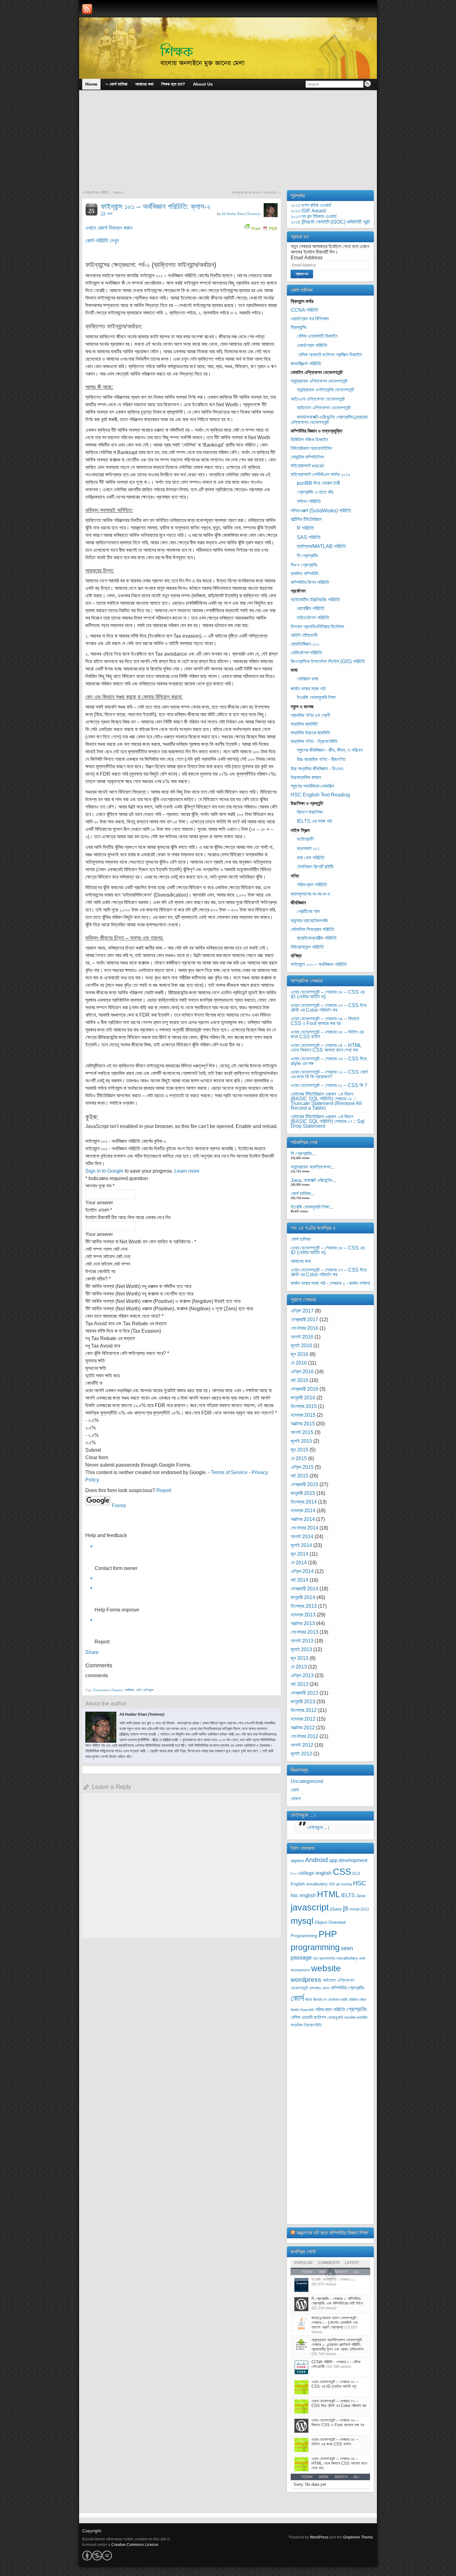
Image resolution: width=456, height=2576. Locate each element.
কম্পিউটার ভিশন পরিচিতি (310, 582)
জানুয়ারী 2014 (303, 1597)
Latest (352, 2263)
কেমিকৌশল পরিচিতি (306, 653)
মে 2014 (299, 1563)
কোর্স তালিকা (301, 1239)
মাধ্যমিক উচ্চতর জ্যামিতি (310, 733)
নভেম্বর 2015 (303, 1415)
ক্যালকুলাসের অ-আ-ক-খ (310, 894)
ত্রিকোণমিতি (307, 2010)
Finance (117, 1690)
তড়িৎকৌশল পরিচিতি (313, 618)
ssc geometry (324, 1958)
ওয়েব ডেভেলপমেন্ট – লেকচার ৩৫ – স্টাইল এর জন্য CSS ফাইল (327, 1034)
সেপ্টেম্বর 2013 (304, 1632)
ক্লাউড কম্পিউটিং (305, 574)
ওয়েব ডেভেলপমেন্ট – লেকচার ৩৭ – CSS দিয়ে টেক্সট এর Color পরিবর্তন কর (329, 1008)
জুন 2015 (300, 1450)
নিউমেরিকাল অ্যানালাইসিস (311, 448)
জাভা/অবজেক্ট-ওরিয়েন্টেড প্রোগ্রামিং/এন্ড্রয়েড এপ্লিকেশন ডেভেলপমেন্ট (329, 420)
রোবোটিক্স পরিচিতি (311, 608)
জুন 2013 (300, 1658)
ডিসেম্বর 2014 (304, 1502)
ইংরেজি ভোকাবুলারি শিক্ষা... (312, 1207)
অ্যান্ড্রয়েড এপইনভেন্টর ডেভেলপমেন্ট (325, 390)
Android (316, 1860)
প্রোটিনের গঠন (308, 911)
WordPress (319, 2537)
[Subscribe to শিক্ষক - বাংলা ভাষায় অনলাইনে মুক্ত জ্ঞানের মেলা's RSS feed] (87, 9)
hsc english (303, 1895)
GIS (332, 1884)
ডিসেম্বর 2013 (304, 1606)
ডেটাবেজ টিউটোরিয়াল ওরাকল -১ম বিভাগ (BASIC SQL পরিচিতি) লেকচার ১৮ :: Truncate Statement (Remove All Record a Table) (326, 1101)
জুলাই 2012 (301, 1754)
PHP (328, 1934)
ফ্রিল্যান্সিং (299, 327)
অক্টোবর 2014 (303, 1519)
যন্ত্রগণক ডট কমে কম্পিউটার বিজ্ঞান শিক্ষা (332, 2233)
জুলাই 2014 (301, 1545)
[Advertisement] (228, 144)
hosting (346, 1884)
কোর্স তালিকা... (302, 1194)
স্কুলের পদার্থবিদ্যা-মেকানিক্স (312, 786)
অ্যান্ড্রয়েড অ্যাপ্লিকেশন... (313, 1167)
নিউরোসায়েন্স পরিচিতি (307, 947)
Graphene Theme (358, 2537)
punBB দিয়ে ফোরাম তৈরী (318, 483)
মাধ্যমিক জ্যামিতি (304, 724)
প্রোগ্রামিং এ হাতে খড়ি (315, 492)
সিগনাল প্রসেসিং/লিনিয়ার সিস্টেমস (317, 627)
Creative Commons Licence (135, 2545)
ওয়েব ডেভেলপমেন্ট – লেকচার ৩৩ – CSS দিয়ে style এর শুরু (329, 1061)
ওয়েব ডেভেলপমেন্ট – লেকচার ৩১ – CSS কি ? (329, 1085)
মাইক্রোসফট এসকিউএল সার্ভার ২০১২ (320, 474)
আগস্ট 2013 (302, 1641)
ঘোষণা (296, 1799)
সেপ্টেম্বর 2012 (304, 1736)
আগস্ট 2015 (302, 1432)
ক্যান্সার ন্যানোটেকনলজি (309, 921)
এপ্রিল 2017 (302, 1311)
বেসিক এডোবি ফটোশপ (308, 2017)
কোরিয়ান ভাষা (308, 679)
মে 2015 (299, 1458)
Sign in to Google (104, 1171)
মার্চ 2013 (300, 1684)
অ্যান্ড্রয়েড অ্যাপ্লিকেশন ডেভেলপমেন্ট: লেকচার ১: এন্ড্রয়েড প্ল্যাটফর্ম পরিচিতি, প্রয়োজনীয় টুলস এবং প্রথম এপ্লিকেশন (338, 2344)
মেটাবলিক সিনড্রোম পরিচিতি (313, 929)
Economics (102, 1690)
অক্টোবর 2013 (303, 1623)
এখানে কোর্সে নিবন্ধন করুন (109, 228)
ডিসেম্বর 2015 (304, 1406)
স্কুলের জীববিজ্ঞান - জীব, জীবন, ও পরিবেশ (330, 750)
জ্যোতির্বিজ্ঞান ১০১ (305, 644)
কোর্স (110, 214)
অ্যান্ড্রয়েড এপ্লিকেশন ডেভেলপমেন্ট (319, 381)
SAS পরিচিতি (309, 537)
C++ (294, 1874)
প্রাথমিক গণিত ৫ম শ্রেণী (310, 715)
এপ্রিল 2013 (302, 1676)
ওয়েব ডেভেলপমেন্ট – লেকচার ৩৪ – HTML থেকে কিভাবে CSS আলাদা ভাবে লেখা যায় (326, 1048)
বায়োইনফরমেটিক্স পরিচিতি (317, 938)
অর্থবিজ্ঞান (129, 1690)
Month (341, 2477)
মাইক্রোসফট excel (307, 466)
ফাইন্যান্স (148, 1690)
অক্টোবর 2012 (303, 1728)
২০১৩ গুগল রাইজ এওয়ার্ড (311, 205)
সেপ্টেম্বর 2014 (304, 1528)
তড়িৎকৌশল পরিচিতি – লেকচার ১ (105, 193)
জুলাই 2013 (301, 1649)
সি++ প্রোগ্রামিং (304, 565)
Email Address (307, 258)
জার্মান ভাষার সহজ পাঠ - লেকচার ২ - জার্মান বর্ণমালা (330, 1283)
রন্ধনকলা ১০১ (308, 848)
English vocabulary (309, 1884)
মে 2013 (299, 1667)
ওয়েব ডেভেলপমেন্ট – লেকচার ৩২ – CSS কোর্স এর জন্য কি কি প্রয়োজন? (329, 1074)
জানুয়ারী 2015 (303, 1493)
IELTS (348, 1895)
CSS (342, 1872)
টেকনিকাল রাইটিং (338, 2000)
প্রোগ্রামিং (357, 2009)
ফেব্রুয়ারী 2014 (304, 1589)
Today (307, 2477)
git (338, 1884)
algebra (297, 1861)
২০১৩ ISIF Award (308, 211)
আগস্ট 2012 (302, 1745)
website (326, 1968)
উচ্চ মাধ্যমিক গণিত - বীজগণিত (321, 759)
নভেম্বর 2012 (303, 1719)
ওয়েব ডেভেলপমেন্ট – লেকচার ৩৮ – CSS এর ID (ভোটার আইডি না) (328, 994)
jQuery (336, 1909)
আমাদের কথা (301, 1261)
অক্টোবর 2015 (303, 1424)
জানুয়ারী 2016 (303, 1398)
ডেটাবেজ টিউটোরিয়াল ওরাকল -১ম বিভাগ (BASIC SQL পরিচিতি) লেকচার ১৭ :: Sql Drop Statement (328, 1121)
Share (92, 1652)
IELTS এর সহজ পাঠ (314, 821)
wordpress (306, 1979)
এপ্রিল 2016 (302, 1372)
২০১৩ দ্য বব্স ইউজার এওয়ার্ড (314, 216)
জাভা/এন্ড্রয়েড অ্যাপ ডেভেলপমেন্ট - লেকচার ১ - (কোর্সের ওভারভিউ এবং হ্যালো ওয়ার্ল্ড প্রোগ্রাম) (335, 2322)
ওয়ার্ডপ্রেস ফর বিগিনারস (310, 319)
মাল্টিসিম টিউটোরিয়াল (306, 519)
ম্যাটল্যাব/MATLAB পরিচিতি (321, 546)
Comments (329, 2263)
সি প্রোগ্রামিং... (303, 1154)
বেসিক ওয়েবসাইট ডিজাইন (317, 336)
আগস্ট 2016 (302, 1337)
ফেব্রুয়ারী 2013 (304, 1693)
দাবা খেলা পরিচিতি (311, 858)
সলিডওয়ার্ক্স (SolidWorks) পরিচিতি (321, 511)
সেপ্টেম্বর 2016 (304, 1328)
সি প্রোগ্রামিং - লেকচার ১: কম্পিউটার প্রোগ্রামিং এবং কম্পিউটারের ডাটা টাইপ (337, 2301)
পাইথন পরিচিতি (309, 501)
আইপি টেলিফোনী (304, 635)
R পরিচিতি (305, 528)
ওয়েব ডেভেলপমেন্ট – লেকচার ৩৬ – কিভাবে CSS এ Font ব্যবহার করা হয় (325, 1021)
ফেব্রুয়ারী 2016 (304, 1389)
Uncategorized (307, 1781)
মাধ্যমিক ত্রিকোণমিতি (306, 2025)
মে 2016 (299, 1363)
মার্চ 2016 (300, 1380)
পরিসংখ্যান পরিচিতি (312, 885)
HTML (329, 1894)
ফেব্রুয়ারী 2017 (304, 1319)
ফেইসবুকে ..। (304, 1815)
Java (361, 1896)
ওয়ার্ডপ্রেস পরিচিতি (312, 345)
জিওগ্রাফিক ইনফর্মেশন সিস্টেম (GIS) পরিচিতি (328, 661)
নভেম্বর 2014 (303, 1511)
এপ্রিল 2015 (302, 1467)
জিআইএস (320, 2000)
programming (315, 1947)
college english (315, 1873)
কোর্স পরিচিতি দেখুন (102, 241)
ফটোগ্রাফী (305, 839)
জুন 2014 (300, 1554)
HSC (359, 1883)
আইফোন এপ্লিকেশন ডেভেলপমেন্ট (324, 408)
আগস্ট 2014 (302, 1537)
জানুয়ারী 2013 (303, 1702)
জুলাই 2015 (301, 1441)
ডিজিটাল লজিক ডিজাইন (309, 440)
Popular (304, 2263)
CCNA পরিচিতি (304, 310)
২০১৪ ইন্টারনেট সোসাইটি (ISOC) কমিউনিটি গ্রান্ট (330, 222)
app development (348, 1860)
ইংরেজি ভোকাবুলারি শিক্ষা (316, 697)
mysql (302, 1921)
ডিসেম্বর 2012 (304, 1710)
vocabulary (347, 1958)
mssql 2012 (359, 1909)
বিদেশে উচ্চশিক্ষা (310, 812)
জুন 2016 (300, 1354)
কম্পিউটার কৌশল (320, 1988)
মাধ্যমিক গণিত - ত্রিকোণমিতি (314, 741)
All (357, 2477)
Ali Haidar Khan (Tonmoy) (241, 214)
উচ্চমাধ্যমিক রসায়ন (306, 777)
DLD (356, 1874)
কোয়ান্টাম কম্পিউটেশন (307, 457)
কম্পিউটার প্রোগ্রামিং (348, 1988)
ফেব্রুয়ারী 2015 (304, 1484)
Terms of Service (229, 1472)
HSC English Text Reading (320, 795)
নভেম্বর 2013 (303, 1615)
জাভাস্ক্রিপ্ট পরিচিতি (306, 364)
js (346, 1908)
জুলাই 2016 (301, 1346)
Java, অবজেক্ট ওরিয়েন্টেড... (313, 1180)
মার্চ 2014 (300, 1580)
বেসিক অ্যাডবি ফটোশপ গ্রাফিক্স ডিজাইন (329, 355)
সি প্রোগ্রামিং (308, 556)
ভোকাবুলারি (335, 2018)
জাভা (309, 2000)
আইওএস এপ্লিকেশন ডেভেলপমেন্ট (318, 399)
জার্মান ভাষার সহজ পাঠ (308, 689)
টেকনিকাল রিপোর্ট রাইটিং (315, 867)
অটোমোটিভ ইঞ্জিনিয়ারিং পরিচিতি (315, 600)
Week (324, 2477)
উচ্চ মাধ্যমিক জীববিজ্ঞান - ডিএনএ (317, 769)
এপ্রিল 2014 (302, 1571)
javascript (310, 1907)
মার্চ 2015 (300, 1476)
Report (164, 1490)
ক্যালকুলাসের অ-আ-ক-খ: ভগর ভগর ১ (255, 193)
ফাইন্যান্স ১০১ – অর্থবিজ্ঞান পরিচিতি (319, 964)
